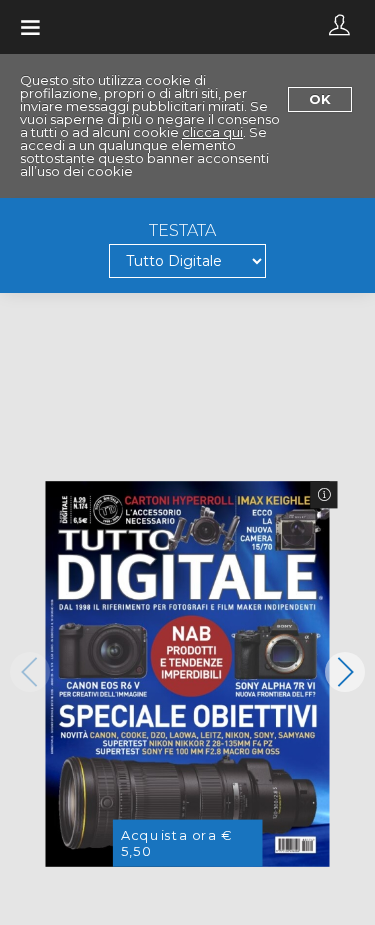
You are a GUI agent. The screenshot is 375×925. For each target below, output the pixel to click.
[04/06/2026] (188, 672)
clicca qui (212, 132)
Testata (182, 231)
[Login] (339, 27)
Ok (320, 99)
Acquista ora (176, 843)
